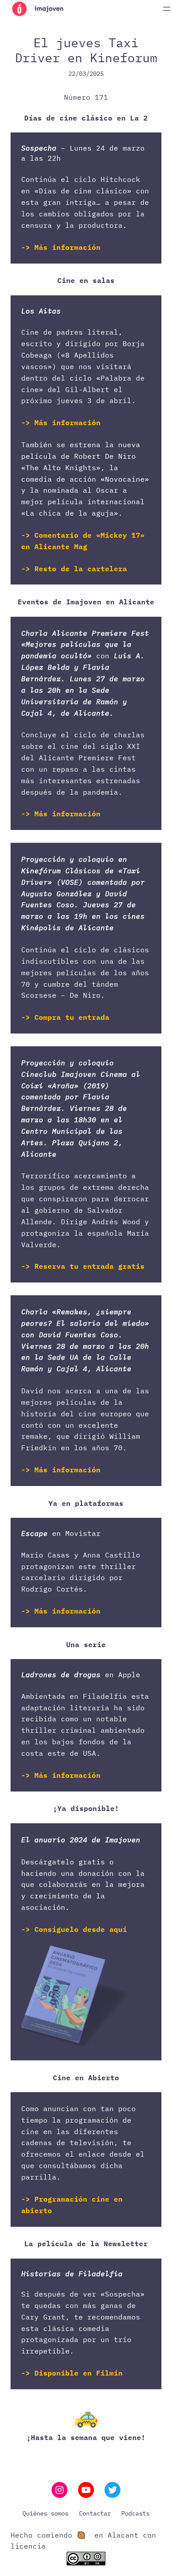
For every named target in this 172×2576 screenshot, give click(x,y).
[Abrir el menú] (167, 9)
